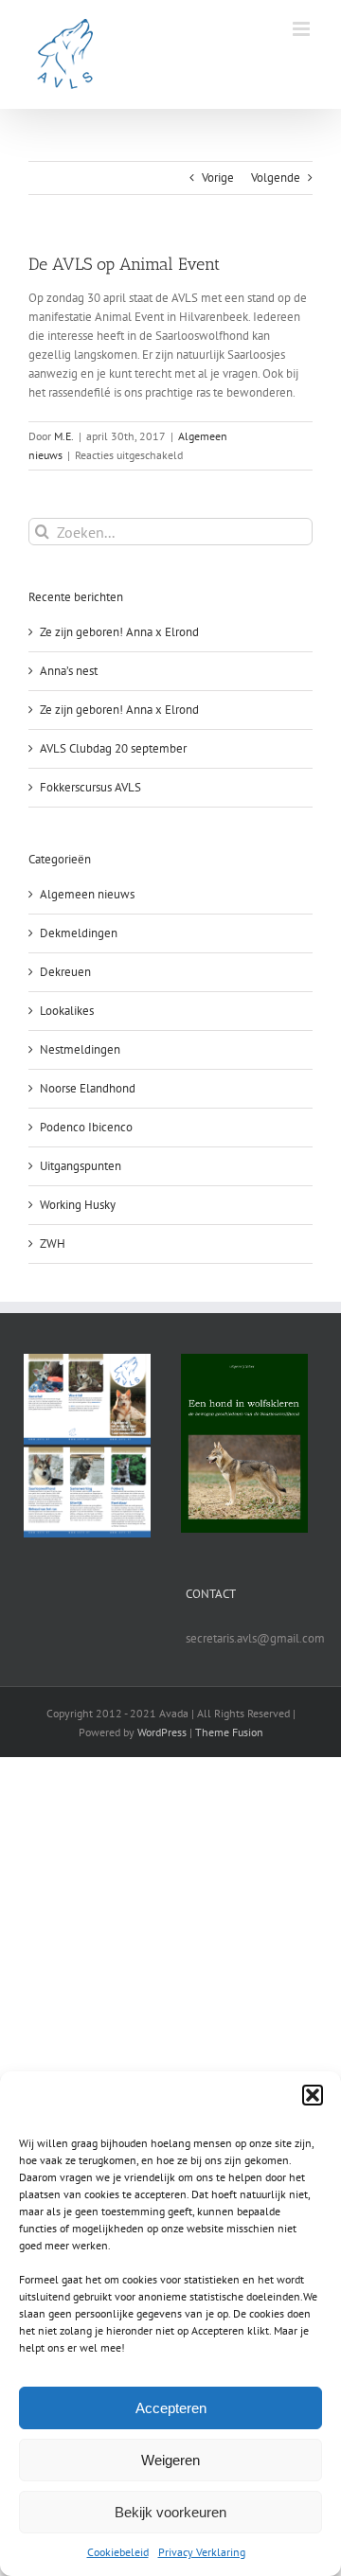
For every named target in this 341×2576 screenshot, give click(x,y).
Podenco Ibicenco (86, 1127)
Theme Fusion (229, 1732)
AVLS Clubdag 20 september (113, 748)
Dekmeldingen (79, 933)
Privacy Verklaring (202, 2552)
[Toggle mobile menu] (303, 29)
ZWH (53, 1244)
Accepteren (171, 2408)
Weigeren (170, 2460)
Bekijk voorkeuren (170, 2512)
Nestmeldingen (80, 1049)
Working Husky (78, 1205)
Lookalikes (67, 1011)
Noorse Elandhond (88, 1088)
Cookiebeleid (118, 2552)
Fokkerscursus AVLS (90, 787)
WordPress (162, 1732)
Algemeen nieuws (87, 894)
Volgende (276, 178)
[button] (313, 2095)
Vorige (218, 178)
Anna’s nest (69, 671)
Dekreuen (65, 972)
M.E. (64, 436)
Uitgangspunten (81, 1166)
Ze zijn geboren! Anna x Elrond (119, 632)
